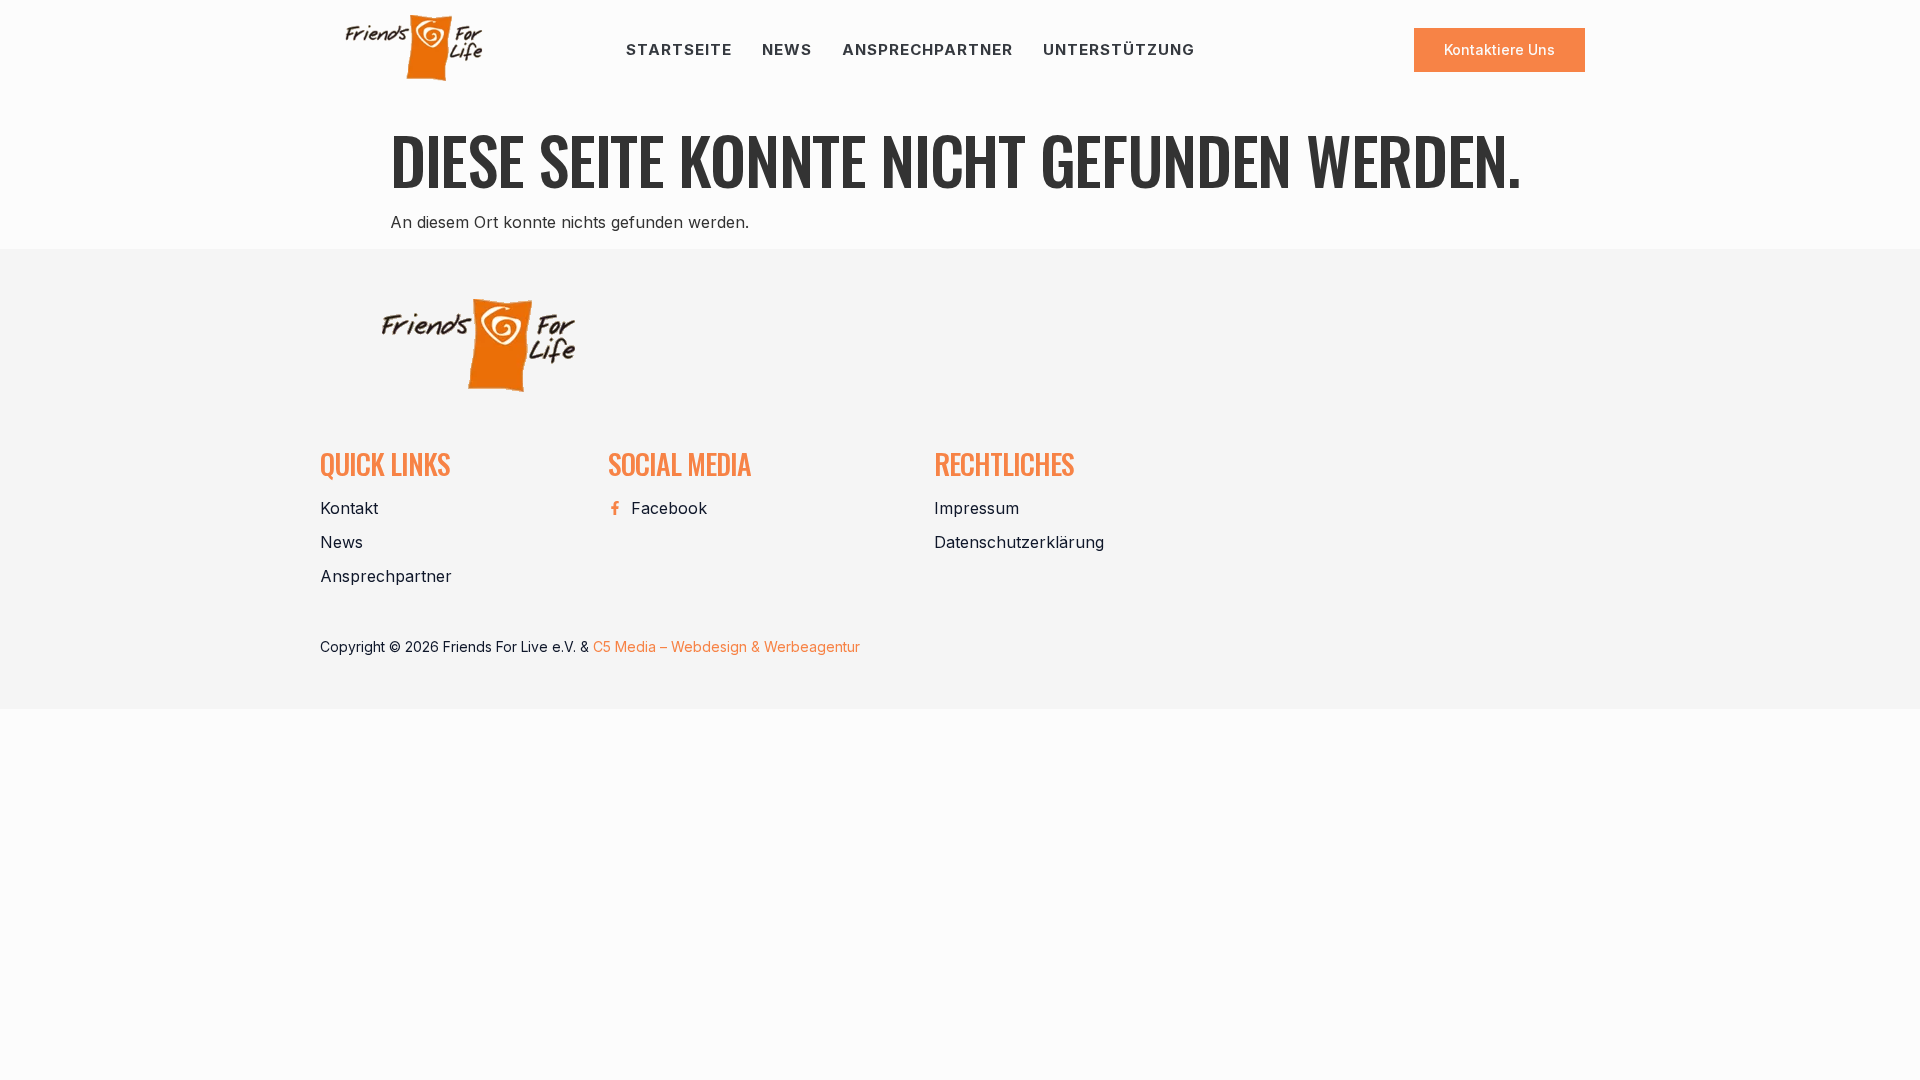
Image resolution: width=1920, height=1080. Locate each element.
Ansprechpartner (927, 49)
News (787, 49)
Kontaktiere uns (1499, 49)
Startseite (679, 49)
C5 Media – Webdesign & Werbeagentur (726, 646)
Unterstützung (1119, 49)
